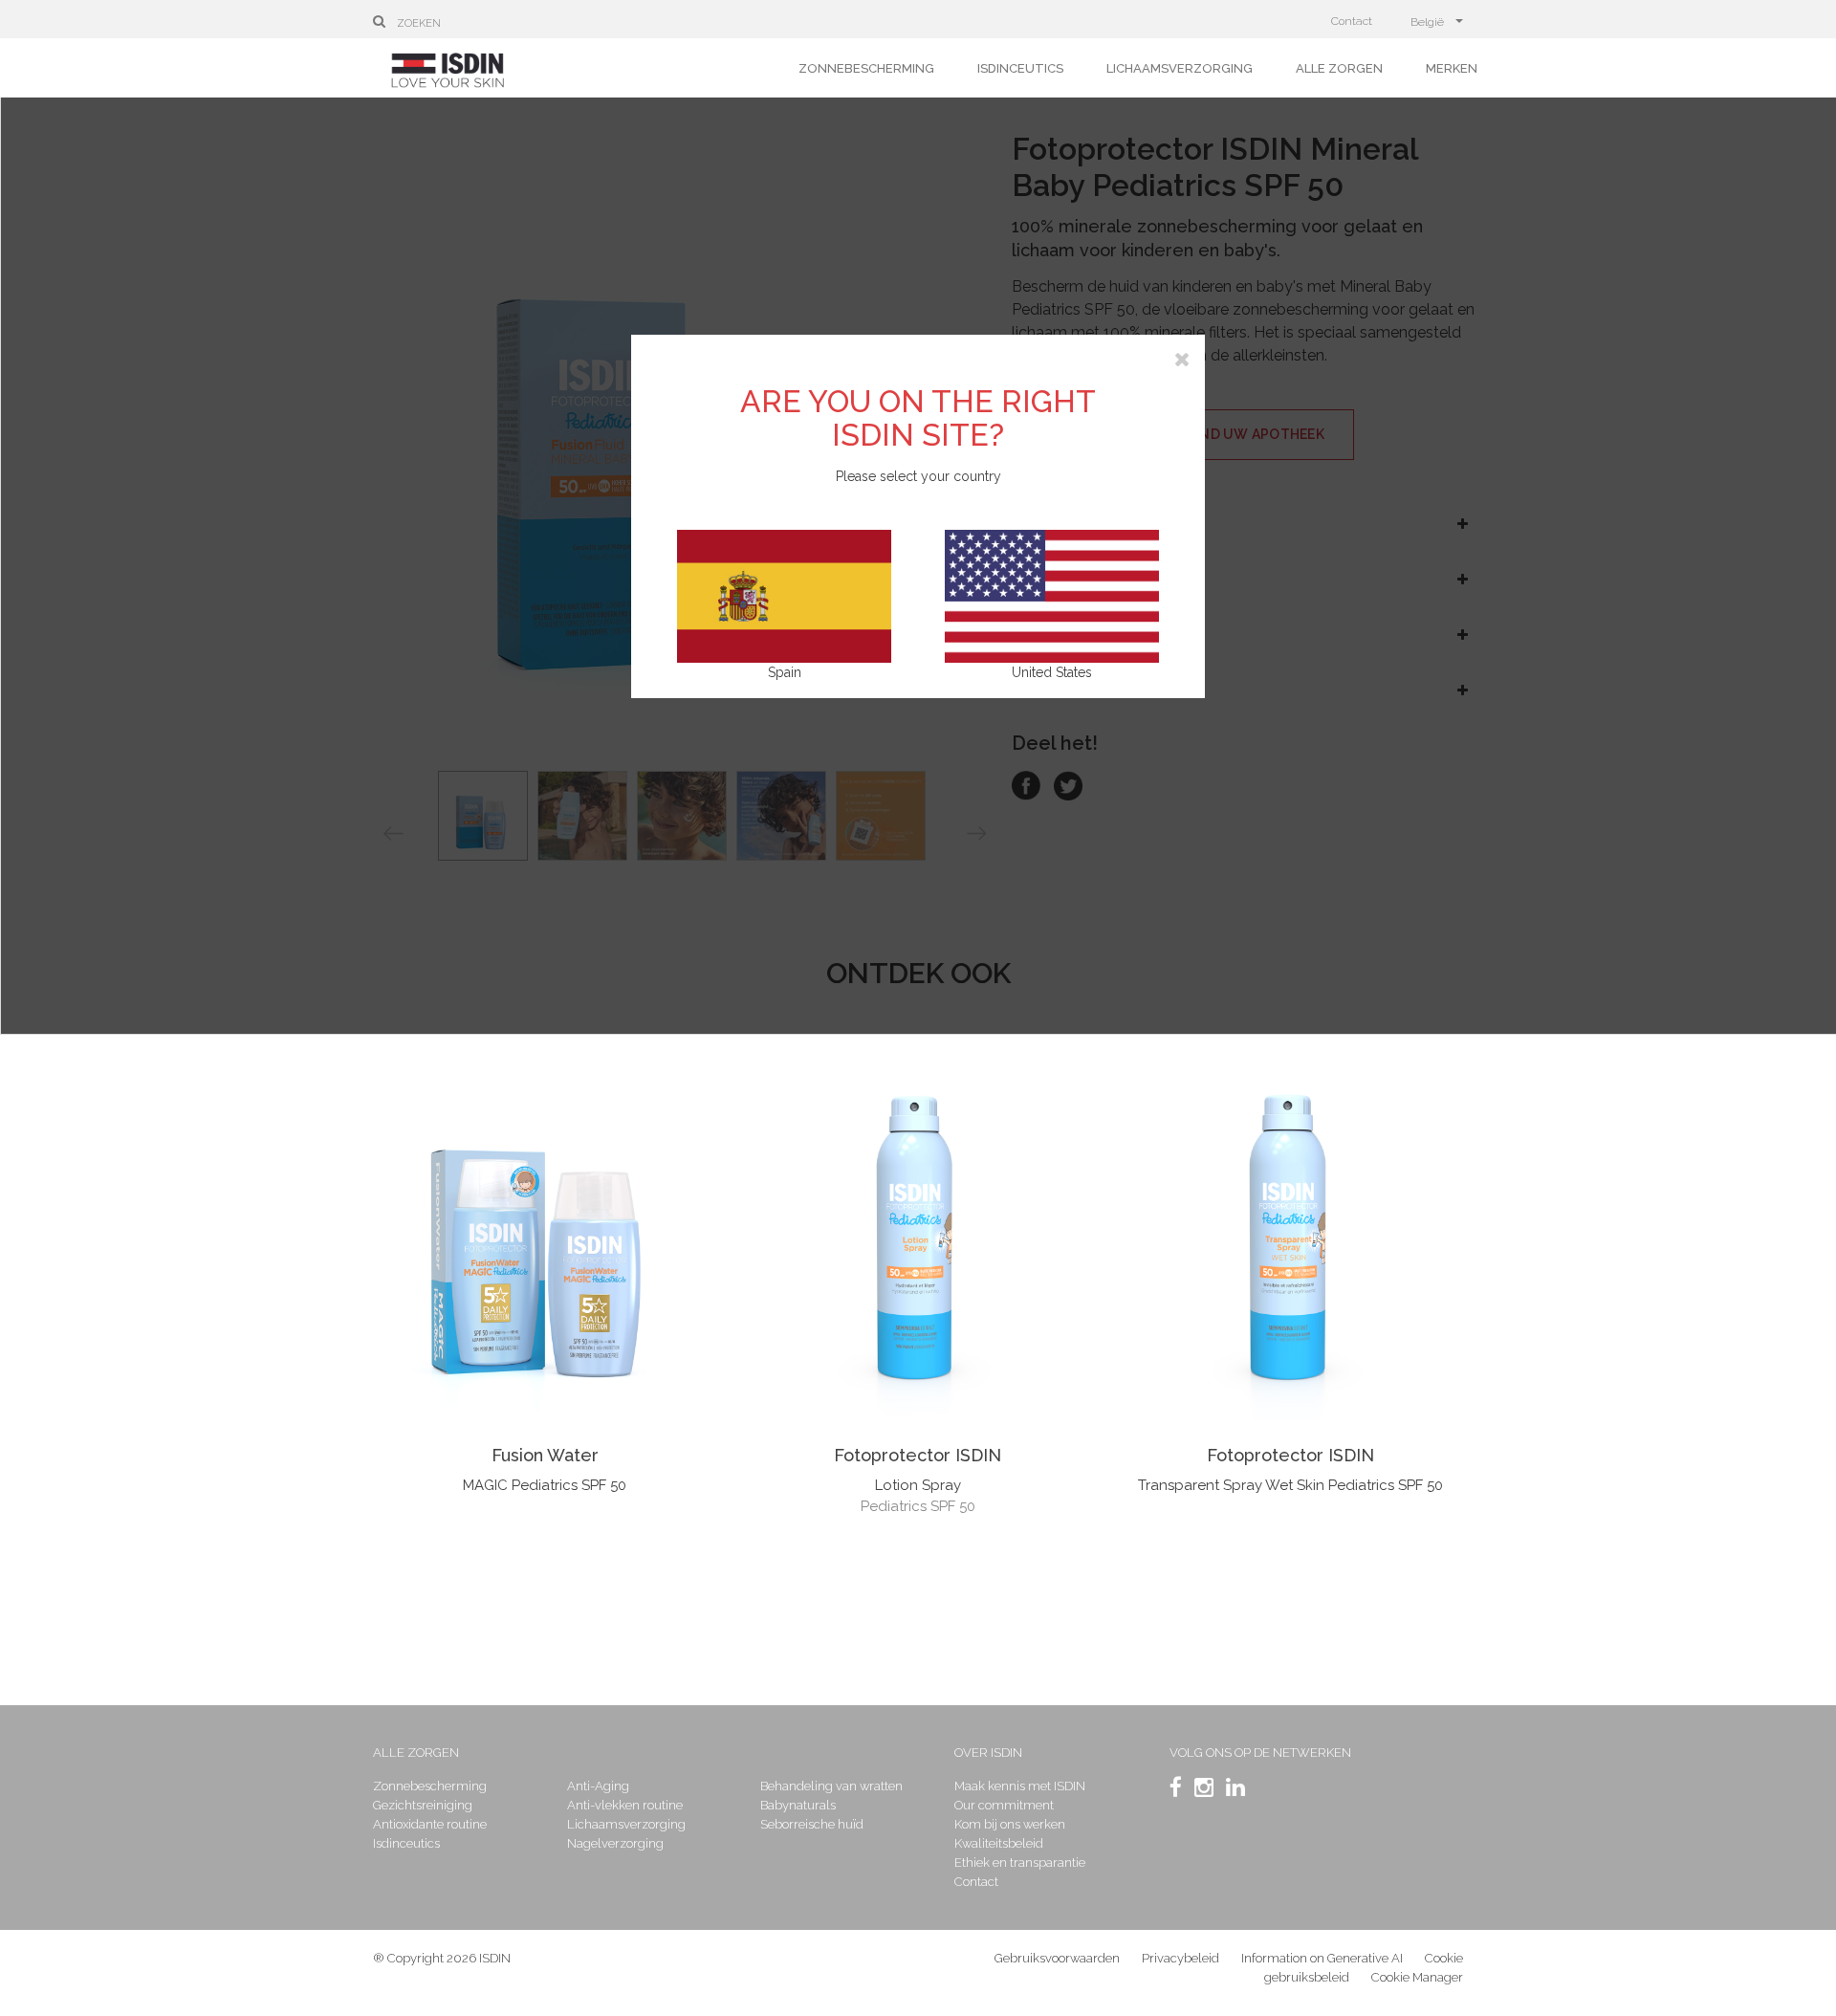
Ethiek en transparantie (1020, 1863)
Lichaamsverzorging (1180, 68)
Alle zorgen (1339, 68)
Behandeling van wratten (831, 1786)
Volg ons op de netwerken (1260, 1753)
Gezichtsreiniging (423, 1805)
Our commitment (1004, 1805)
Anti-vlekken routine (625, 1805)
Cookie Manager (1417, 1977)
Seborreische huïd (812, 1824)
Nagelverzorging (615, 1843)
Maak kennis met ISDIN (1020, 1786)
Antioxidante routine (430, 1824)
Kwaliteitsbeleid (999, 1843)
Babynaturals (798, 1805)
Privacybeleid (1180, 1958)
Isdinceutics (1020, 68)
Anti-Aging (598, 1786)
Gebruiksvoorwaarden (1057, 1958)
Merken (1452, 68)
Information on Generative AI (1322, 1958)
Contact (1352, 21)
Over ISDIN (988, 1753)
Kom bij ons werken (1010, 1824)
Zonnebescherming (866, 68)
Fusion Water (545, 1455)
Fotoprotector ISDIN (918, 1455)
